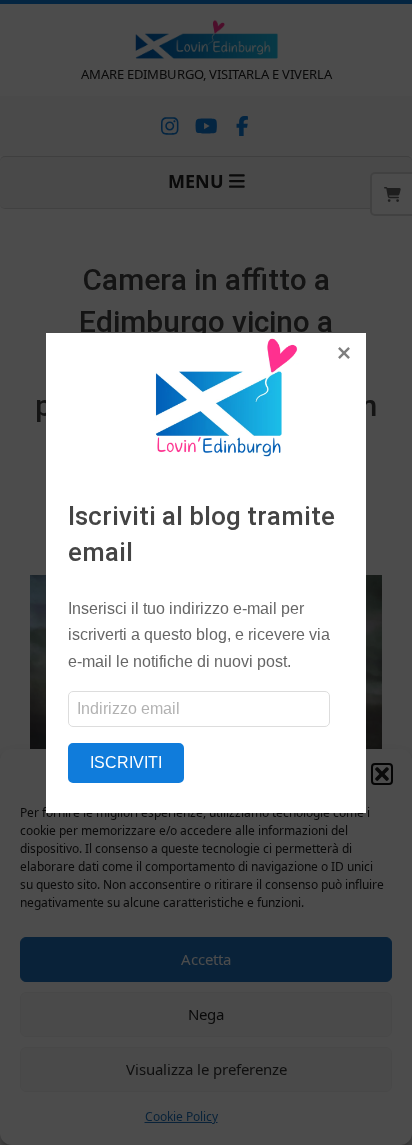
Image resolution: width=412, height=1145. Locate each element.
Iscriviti (126, 762)
